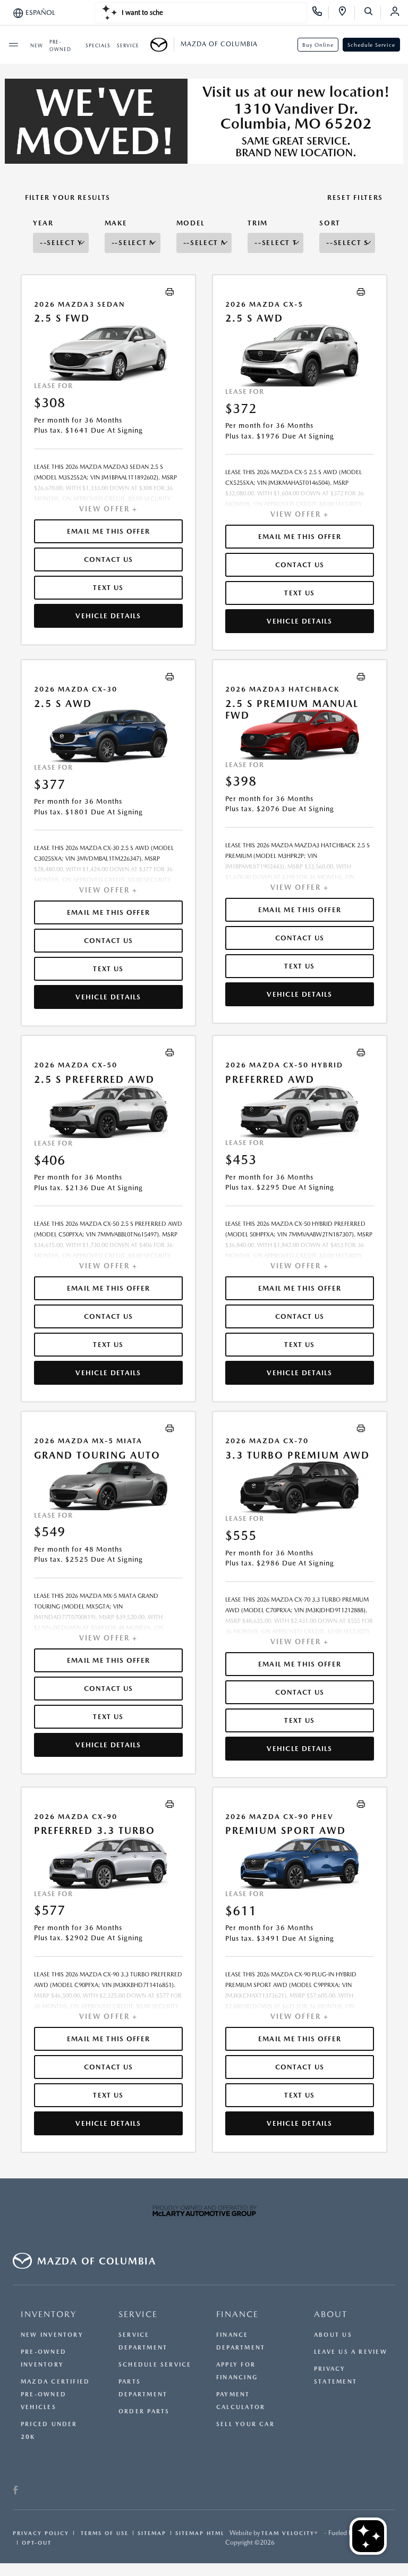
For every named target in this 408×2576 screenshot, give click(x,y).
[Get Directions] (346, 13)
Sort (330, 223)
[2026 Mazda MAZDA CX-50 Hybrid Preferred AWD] (300, 1111)
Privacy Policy (41, 2533)
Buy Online (318, 45)
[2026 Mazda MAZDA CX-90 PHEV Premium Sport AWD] (300, 1863)
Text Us (108, 588)
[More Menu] (13, 45)
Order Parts (144, 2411)
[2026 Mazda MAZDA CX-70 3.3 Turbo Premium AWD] (300, 1487)
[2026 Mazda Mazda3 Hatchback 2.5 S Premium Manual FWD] (300, 734)
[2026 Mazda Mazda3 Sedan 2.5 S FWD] (108, 353)
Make (116, 223)
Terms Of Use (103, 2533)
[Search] (372, 13)
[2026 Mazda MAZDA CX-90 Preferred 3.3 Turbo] (108, 1863)
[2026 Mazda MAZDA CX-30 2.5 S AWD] (108, 736)
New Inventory (52, 2335)
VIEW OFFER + (108, 509)
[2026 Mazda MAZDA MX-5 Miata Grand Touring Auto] (108, 1485)
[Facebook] (16, 2491)
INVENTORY (49, 2314)
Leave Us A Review (351, 2352)
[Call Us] (321, 13)
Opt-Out (37, 2543)
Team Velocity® (290, 2533)
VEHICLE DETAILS (108, 616)
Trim (258, 223)
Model (191, 223)
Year (43, 223)
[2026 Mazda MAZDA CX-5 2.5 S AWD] (300, 356)
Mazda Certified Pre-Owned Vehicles (55, 2394)
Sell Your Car (245, 2424)
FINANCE (237, 2314)
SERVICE (138, 2314)
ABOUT (331, 2314)
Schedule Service (371, 45)
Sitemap (152, 2533)
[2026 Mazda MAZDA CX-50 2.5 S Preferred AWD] (108, 1112)
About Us (333, 2335)
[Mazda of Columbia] (162, 45)
